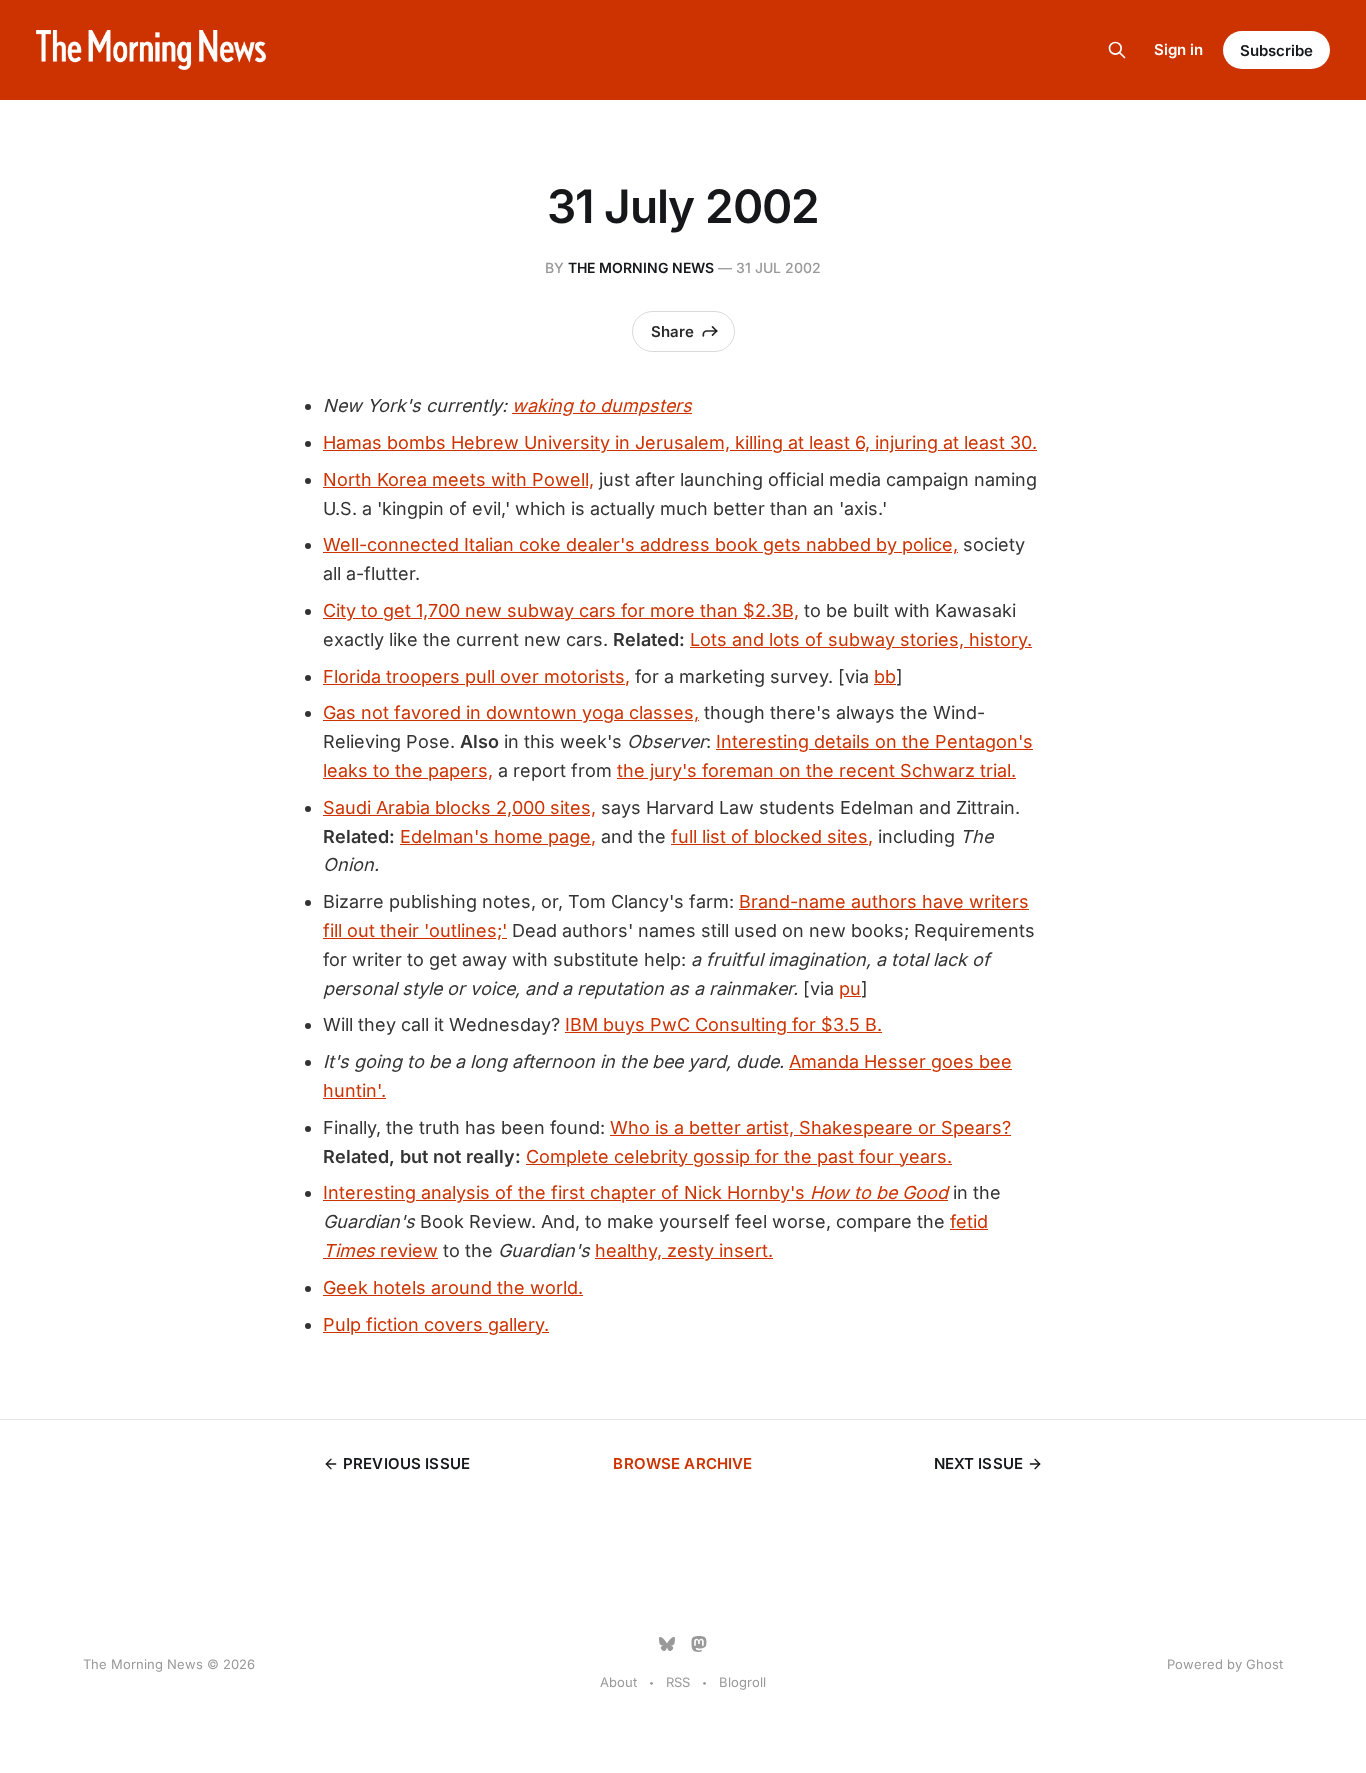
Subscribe (1276, 50)
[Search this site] (1117, 50)
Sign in (1178, 49)
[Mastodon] (699, 1644)
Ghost (1264, 1664)
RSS (678, 1682)
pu (850, 988)
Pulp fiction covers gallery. (436, 1324)
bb (885, 676)
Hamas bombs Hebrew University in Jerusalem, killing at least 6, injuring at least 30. (680, 442)
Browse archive (682, 1463)
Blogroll (742, 1682)
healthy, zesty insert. (684, 1250)
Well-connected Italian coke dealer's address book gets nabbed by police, (640, 544)
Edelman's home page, (498, 836)
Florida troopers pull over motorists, (476, 676)
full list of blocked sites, (772, 836)
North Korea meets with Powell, (458, 479)
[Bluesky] (667, 1644)
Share (672, 331)
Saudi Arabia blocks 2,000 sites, (459, 807)
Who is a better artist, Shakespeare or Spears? (810, 1127)
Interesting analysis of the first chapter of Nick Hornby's (635, 1192)
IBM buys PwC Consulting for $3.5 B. (723, 1024)
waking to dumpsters (602, 405)
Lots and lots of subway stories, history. (861, 639)
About (618, 1682)
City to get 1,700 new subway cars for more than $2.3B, (561, 610)
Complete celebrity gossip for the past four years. (739, 1156)
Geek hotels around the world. (453, 1287)
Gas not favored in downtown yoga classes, (511, 712)
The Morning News (641, 267)
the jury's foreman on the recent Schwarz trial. (816, 770)
